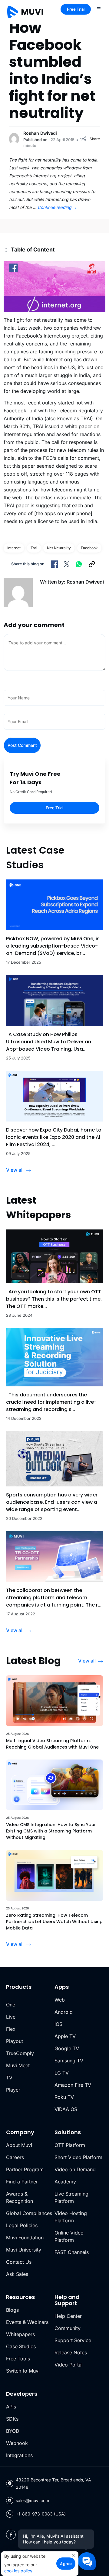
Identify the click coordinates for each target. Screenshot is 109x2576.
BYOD (13, 2431)
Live (11, 2017)
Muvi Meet (18, 2065)
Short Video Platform (78, 2157)
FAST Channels (72, 2252)
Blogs (12, 2310)
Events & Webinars (27, 2322)
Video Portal (69, 2365)
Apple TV (65, 2036)
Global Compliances (29, 2213)
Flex (11, 2029)
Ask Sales (17, 2274)
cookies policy (18, 2571)
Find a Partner (22, 2182)
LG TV (62, 2073)
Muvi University (24, 2250)
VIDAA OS (66, 2109)
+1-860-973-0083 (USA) (41, 2514)
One (11, 2005)
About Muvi (19, 2145)
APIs (11, 2407)
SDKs (12, 2419)
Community (68, 2328)
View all (15, 1170)
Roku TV (64, 2097)
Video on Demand (75, 2169)
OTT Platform (70, 2145)
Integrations (19, 2455)
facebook (89, 548)
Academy (65, 2182)
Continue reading (57, 207)
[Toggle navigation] (99, 9)
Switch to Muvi (23, 2371)
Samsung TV (69, 2061)
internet (14, 548)
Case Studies (21, 2346)
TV (9, 2078)
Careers (15, 2157)
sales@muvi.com (32, 2500)
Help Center (68, 2316)
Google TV (67, 2048)
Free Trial (76, 9)
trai (34, 548)
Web (60, 2000)
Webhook (17, 2443)
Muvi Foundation (25, 2238)
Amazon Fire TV (73, 2085)
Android (64, 2012)
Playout (15, 2041)
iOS (58, 2024)
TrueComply (20, 2053)
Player (13, 2090)
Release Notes (71, 2352)
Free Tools (18, 2359)
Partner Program (25, 2169)
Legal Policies (22, 2225)
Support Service (73, 2340)
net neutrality (59, 548)
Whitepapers (20, 2334)
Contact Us (19, 2262)
